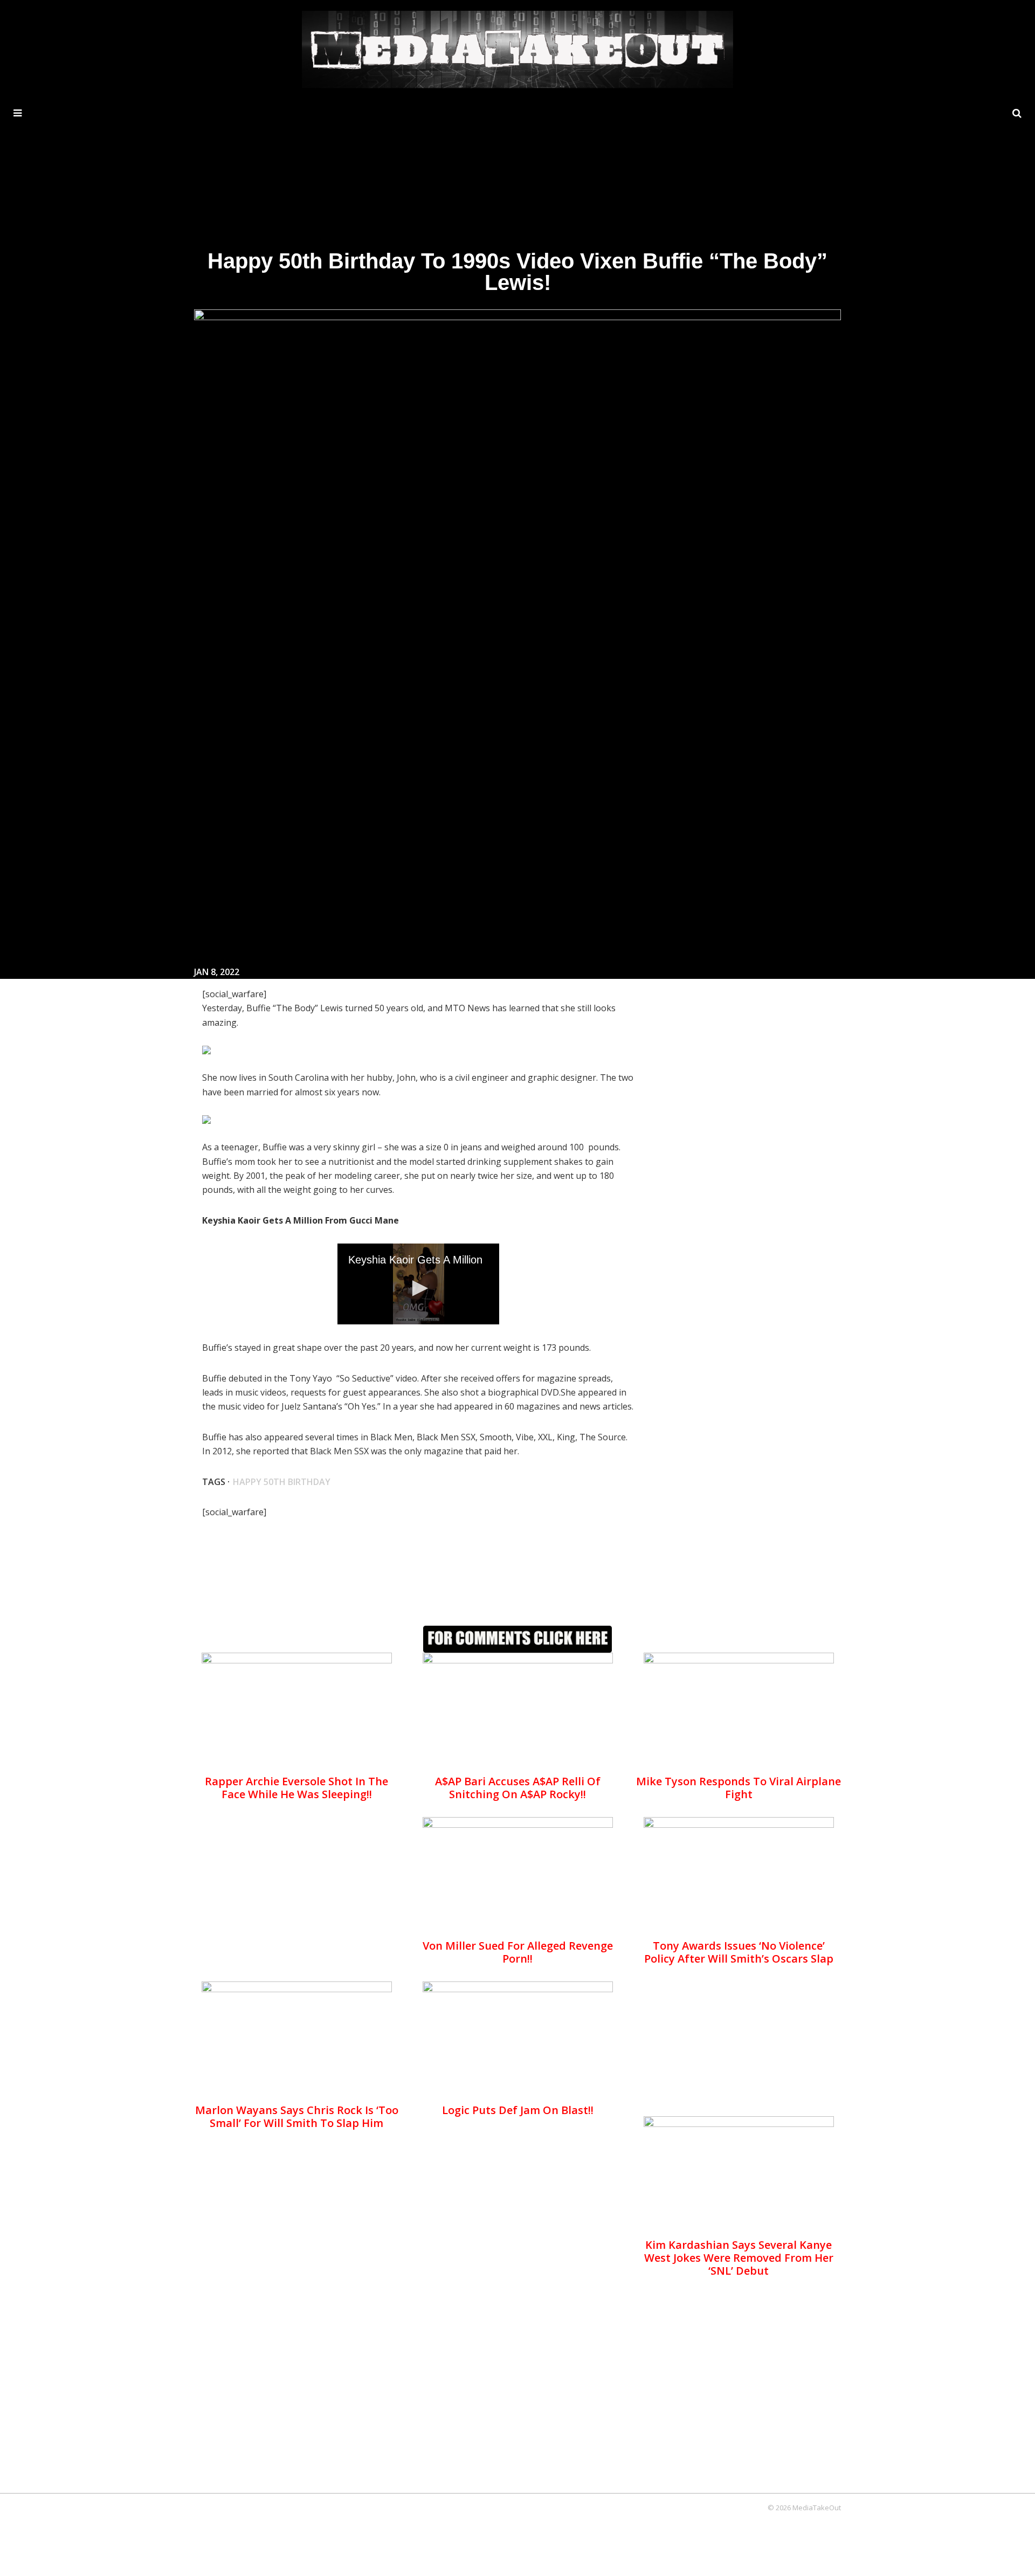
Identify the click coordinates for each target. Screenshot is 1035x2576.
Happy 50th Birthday (282, 1482)
